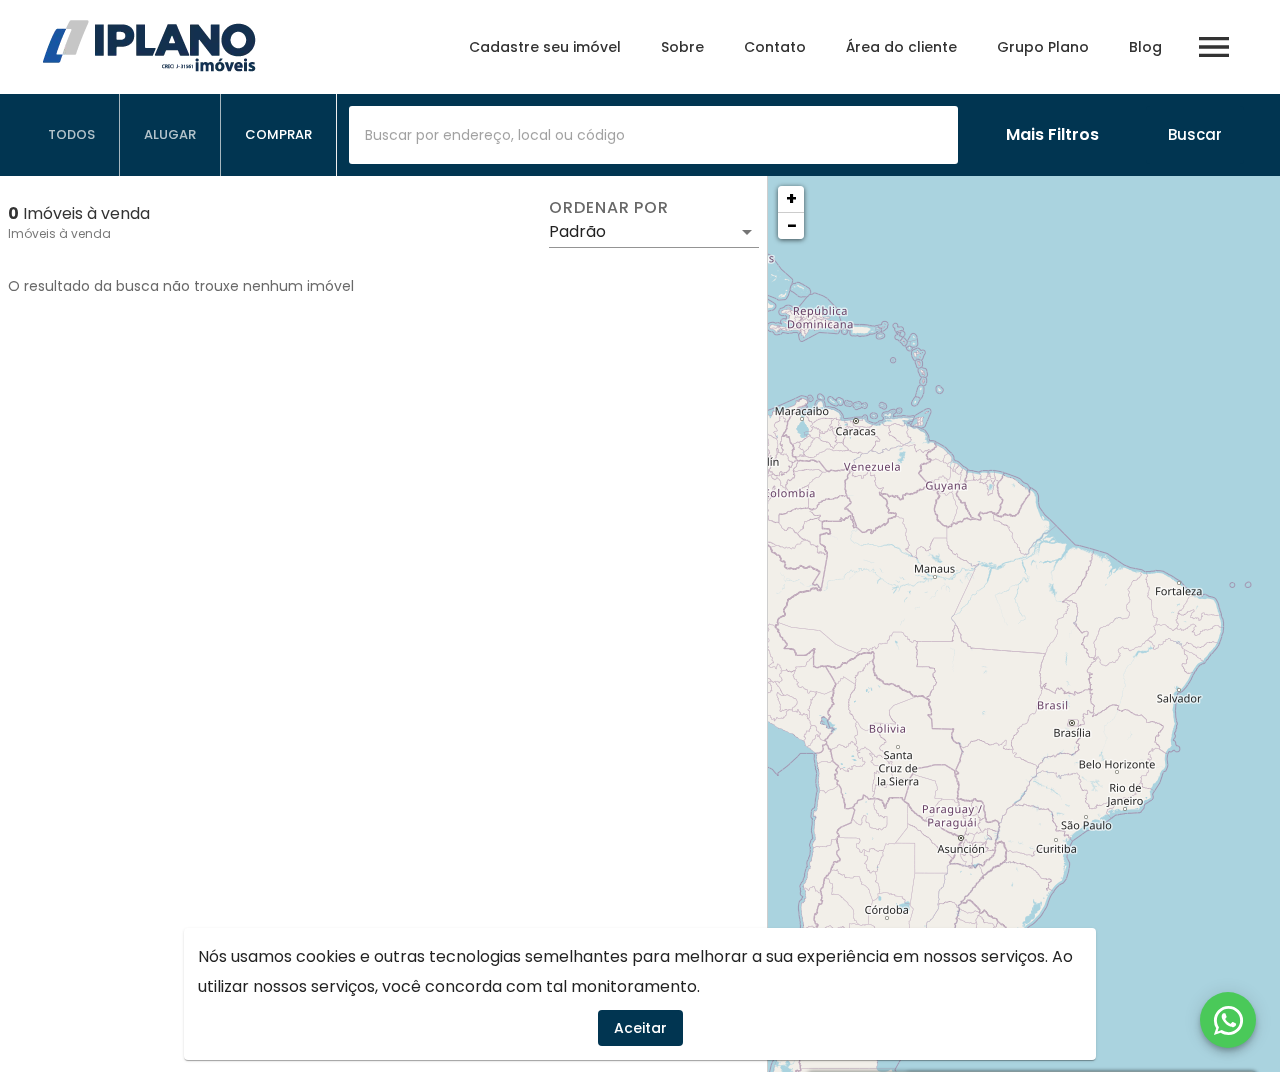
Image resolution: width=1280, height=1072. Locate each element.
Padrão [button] (577, 231)
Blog (1145, 47)
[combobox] (653, 135)
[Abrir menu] (1214, 47)
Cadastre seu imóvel (545, 47)
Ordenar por (609, 208)
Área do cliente (901, 47)
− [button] (792, 225)
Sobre (682, 47)
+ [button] (791, 198)
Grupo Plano (1043, 47)
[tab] (72, 135)
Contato (775, 47)
